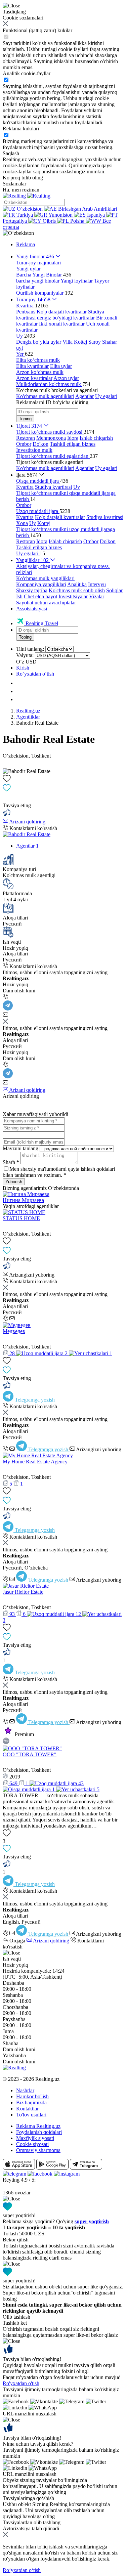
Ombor (24, 444)
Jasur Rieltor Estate (23, 1592)
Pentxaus (26, 312)
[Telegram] (8, 1009)
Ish (19, 596)
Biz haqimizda (31, 2102)
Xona (22, 523)
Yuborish (14, 1182)
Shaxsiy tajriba (32, 590)
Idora (73, 438)
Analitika (77, 584)
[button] (18, 233)
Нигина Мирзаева (23, 1200)
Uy (77, 487)
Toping (25, 419)
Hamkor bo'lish (32, 2096)
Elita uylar (61, 366)
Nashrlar (25, 2090)
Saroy (95, 342)
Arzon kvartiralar (34, 378)
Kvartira (25, 487)
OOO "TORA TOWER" (30, 1754)
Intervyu (97, 584)
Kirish (23, 668)
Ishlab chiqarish (96, 438)
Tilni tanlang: (30, 649)
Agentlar (85, 396)
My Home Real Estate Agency (35, 1462)
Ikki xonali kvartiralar (62, 324)
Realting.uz (28, 711)
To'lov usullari (31, 2115)
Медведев (14, 1331)
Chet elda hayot (40, 596)
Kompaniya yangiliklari (41, 584)
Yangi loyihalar (77, 281)
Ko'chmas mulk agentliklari (45, 396)
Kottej (80, 342)
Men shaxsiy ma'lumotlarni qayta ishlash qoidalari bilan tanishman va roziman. (59, 1172)
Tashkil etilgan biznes (73, 444)
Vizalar (97, 596)
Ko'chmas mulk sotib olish (77, 590)
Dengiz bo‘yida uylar (39, 342)
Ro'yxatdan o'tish (21, 2383)
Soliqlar (114, 590)
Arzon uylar (66, 378)
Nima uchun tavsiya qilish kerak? (38, 2444)
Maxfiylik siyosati (35, 2138)
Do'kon (40, 444)
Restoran (26, 438)
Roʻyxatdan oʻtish (35, 674)
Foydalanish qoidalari (39, 2132)
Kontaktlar (27, 2109)
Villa (68, 342)
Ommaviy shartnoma (38, 2150)
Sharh (11, 1162)
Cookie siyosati (32, 2144)
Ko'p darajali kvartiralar (62, 312)
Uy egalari (106, 396)
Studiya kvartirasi (53, 487)
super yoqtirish (92, 2221)
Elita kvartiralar (32, 366)
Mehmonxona (51, 438)
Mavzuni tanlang (20, 1148)
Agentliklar (28, 717)
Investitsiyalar (73, 596)
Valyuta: (25, 655)
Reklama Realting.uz (38, 2126)
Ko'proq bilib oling (23, 178)
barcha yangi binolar (38, 281)
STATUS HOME (21, 1218)
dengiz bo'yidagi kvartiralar (66, 318)
